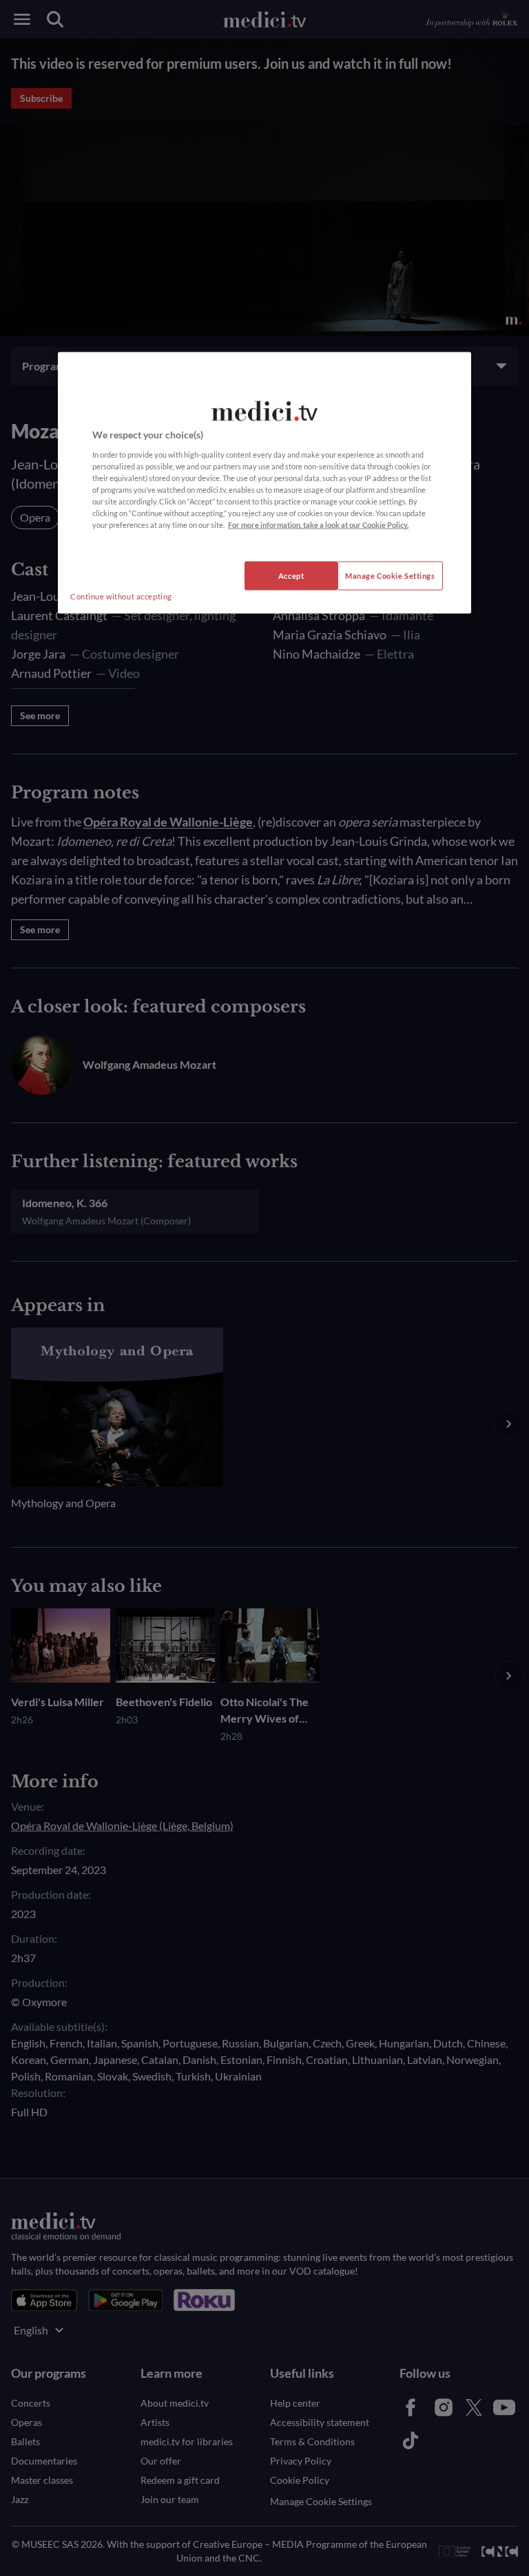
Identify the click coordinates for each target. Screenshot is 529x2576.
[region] (264, 483)
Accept (291, 576)
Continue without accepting (121, 596)
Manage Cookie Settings (390, 576)
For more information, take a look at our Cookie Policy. (318, 525)
